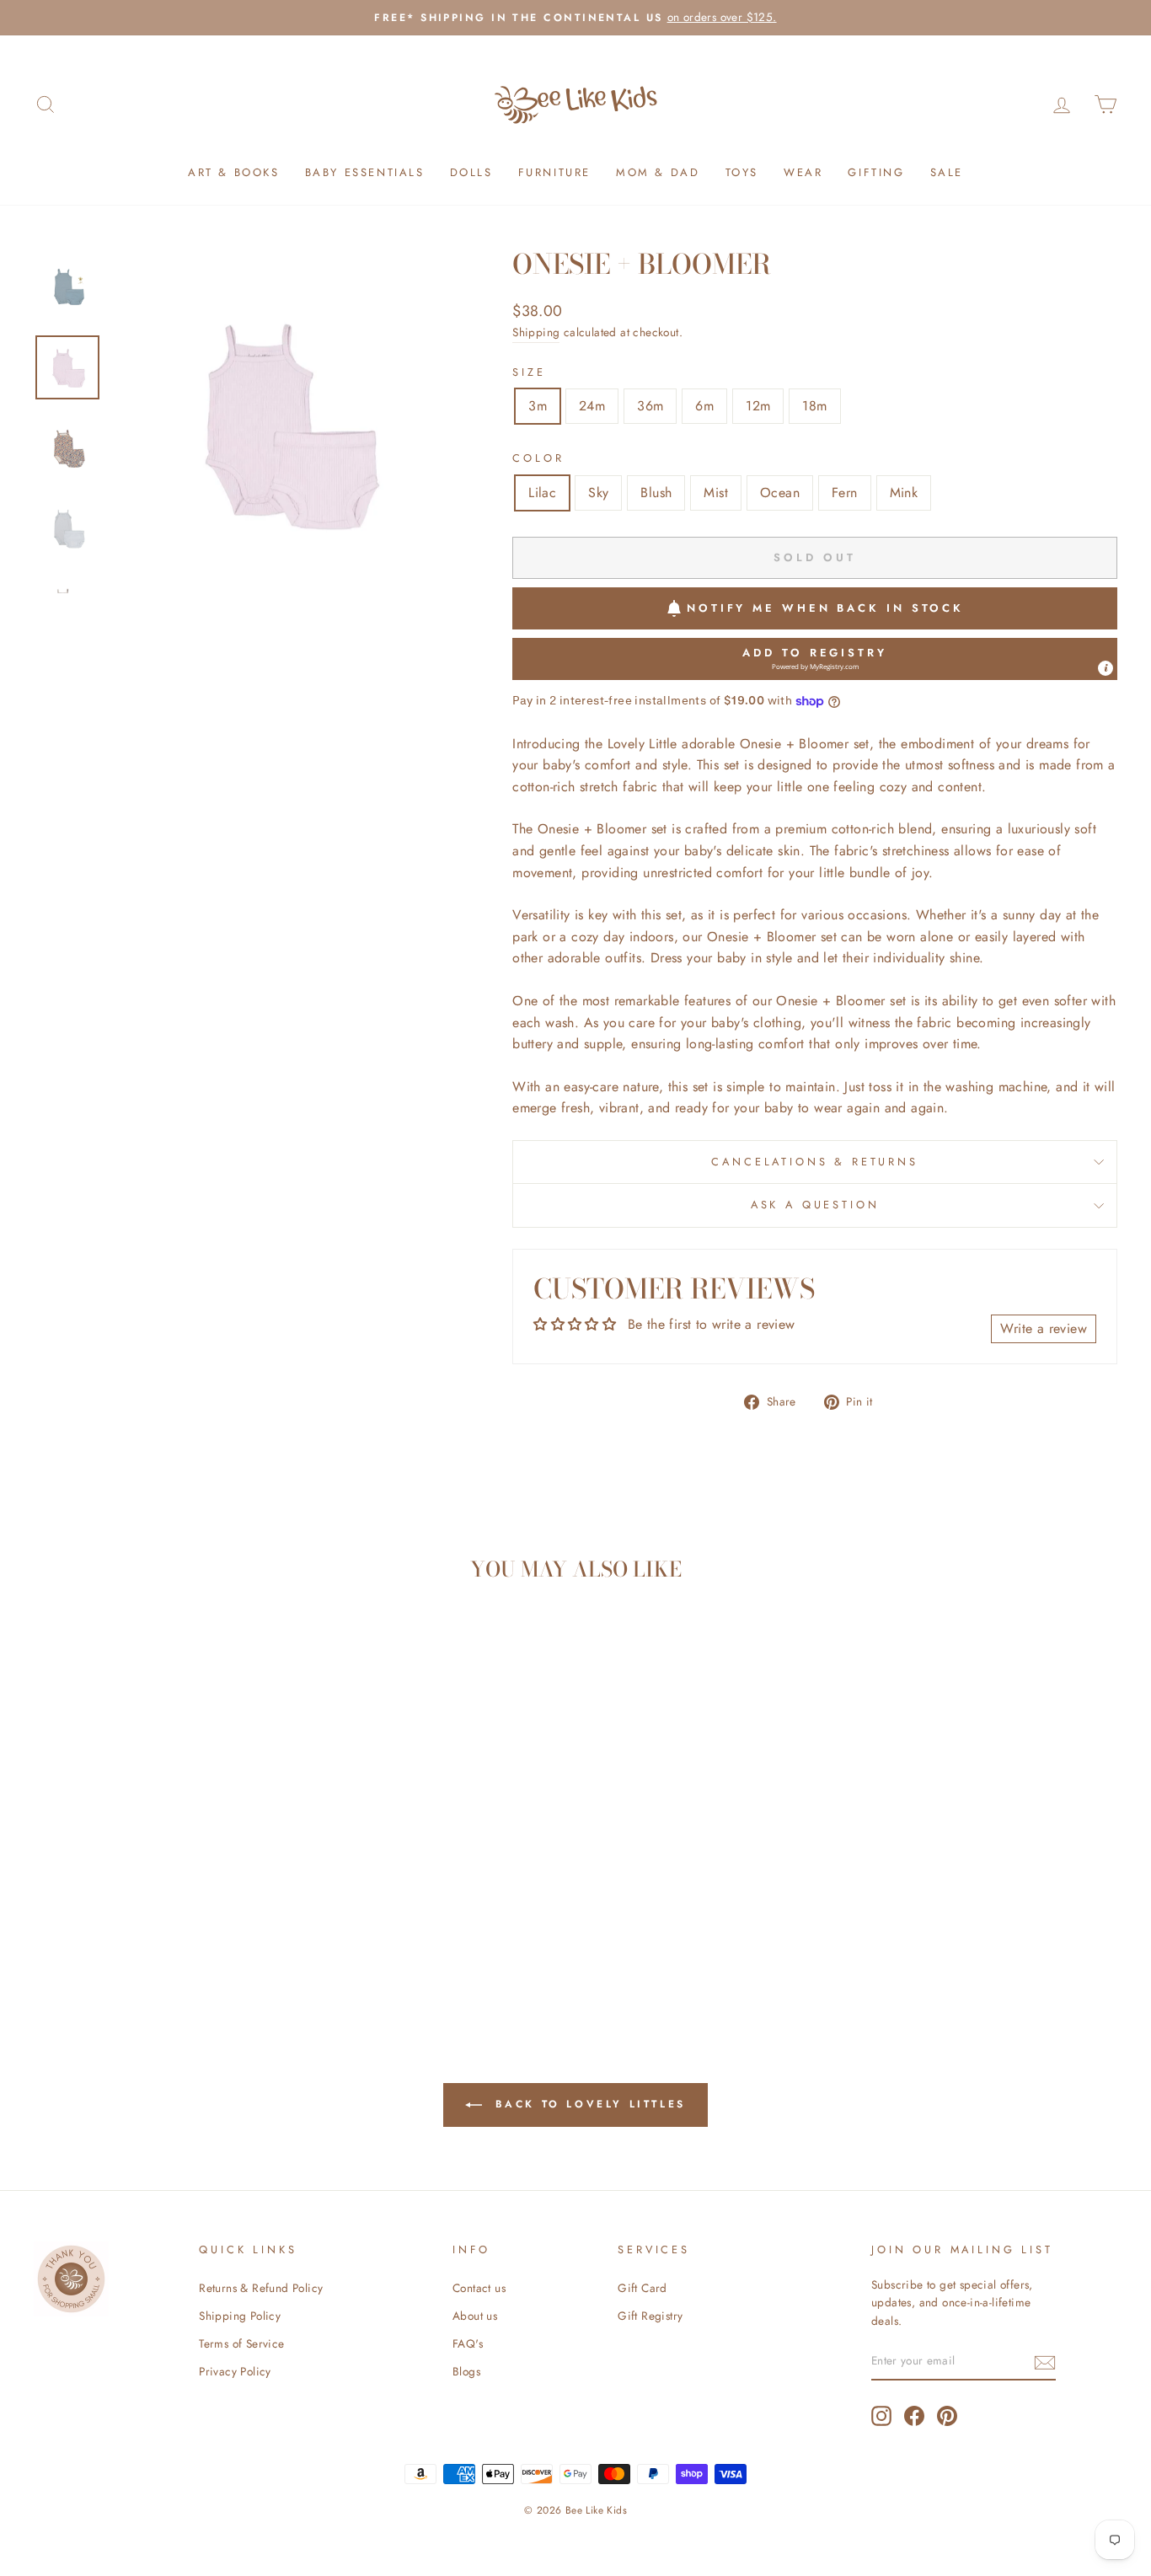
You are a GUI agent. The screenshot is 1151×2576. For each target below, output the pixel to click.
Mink (904, 493)
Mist (716, 493)
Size (529, 372)
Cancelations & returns (814, 1162)
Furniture (554, 172)
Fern (845, 493)
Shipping (536, 332)
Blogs (466, 2371)
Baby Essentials (365, 172)
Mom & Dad (658, 172)
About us (475, 2316)
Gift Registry (650, 2316)
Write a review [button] (1044, 1328)
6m (704, 406)
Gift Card (642, 2288)
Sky (598, 493)
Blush (656, 493)
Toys (742, 172)
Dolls (471, 172)
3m (538, 406)
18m (814, 406)
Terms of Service (241, 2343)
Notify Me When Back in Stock (825, 608)
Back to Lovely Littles (587, 2104)
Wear (803, 172)
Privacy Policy (235, 2371)
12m (758, 406)
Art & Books (234, 172)
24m (592, 406)
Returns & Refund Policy (261, 2288)
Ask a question (815, 1205)
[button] (815, 659)
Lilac (542, 493)
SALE (947, 172)
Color (538, 458)
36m (650, 406)
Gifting (876, 172)
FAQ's (468, 2343)
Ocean (780, 493)
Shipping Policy (240, 2316)
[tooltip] (1105, 668)
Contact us (479, 2288)
